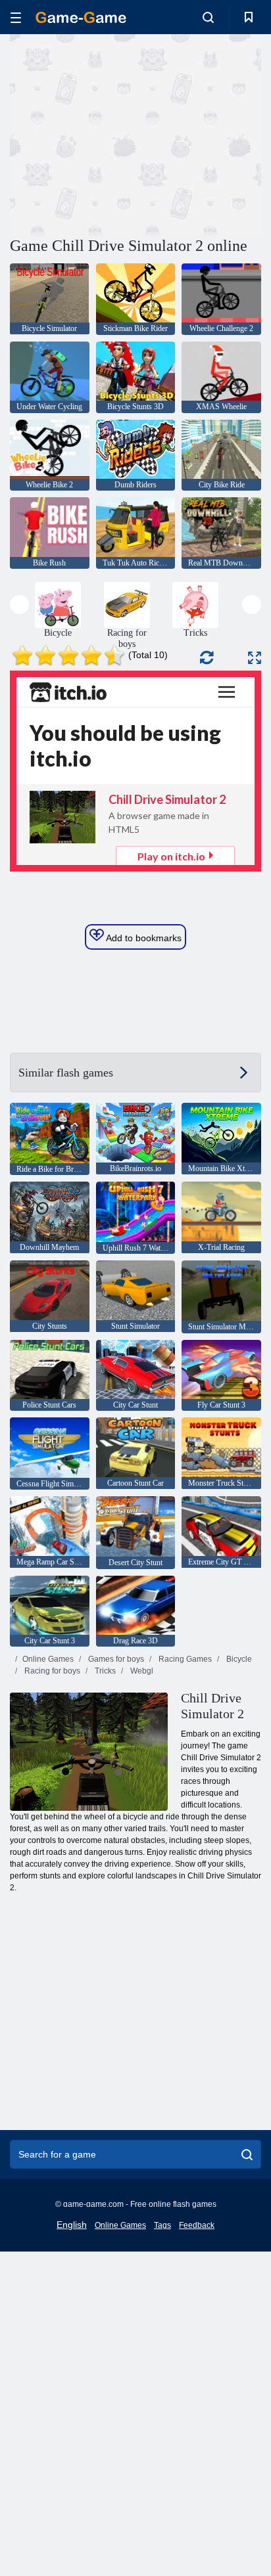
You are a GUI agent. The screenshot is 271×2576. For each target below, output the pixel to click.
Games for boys (115, 1659)
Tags (162, 2225)
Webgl (141, 1671)
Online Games (48, 1659)
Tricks (104, 1671)
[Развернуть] (255, 658)
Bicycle (238, 1659)
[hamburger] (16, 17)
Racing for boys (51, 1671)
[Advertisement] (121, 133)
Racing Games (184, 1659)
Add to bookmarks (143, 938)
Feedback (197, 2225)
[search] (247, 2154)
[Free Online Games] (81, 17)
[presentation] (19, 605)
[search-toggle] (208, 17)
